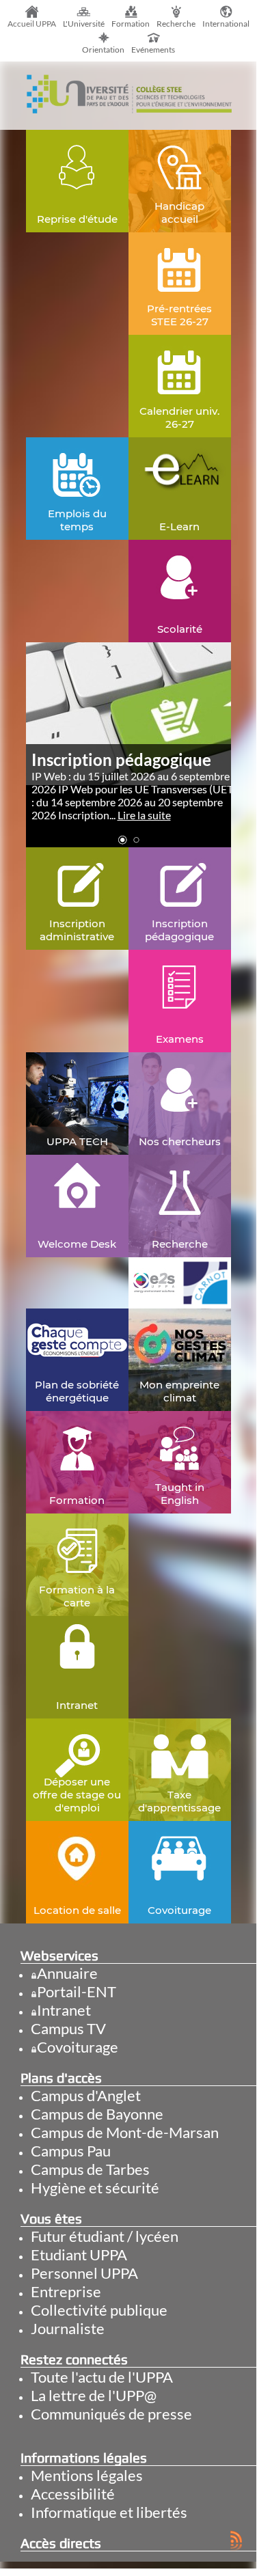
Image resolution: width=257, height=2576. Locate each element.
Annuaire (67, 1973)
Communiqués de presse (111, 2414)
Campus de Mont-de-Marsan (125, 2132)
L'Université (84, 24)
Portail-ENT (77, 1991)
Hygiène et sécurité (95, 2188)
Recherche (176, 24)
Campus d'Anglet (86, 2095)
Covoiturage (78, 2047)
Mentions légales (87, 2475)
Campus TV (68, 2028)
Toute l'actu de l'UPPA (102, 2377)
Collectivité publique (99, 2310)
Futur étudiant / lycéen (105, 2236)
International (226, 24)
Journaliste (68, 2328)
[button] (122, 840)
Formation (131, 24)
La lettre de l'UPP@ (94, 2395)
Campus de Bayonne (97, 2114)
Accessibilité (73, 2494)
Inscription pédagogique (121, 759)
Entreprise (66, 2291)
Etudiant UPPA (79, 2255)
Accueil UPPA (32, 24)
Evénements (153, 50)
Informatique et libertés (109, 2512)
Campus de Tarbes (90, 2169)
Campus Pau (71, 2151)
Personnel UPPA (84, 2273)
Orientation (103, 50)
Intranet (64, 2010)
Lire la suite (144, 815)
